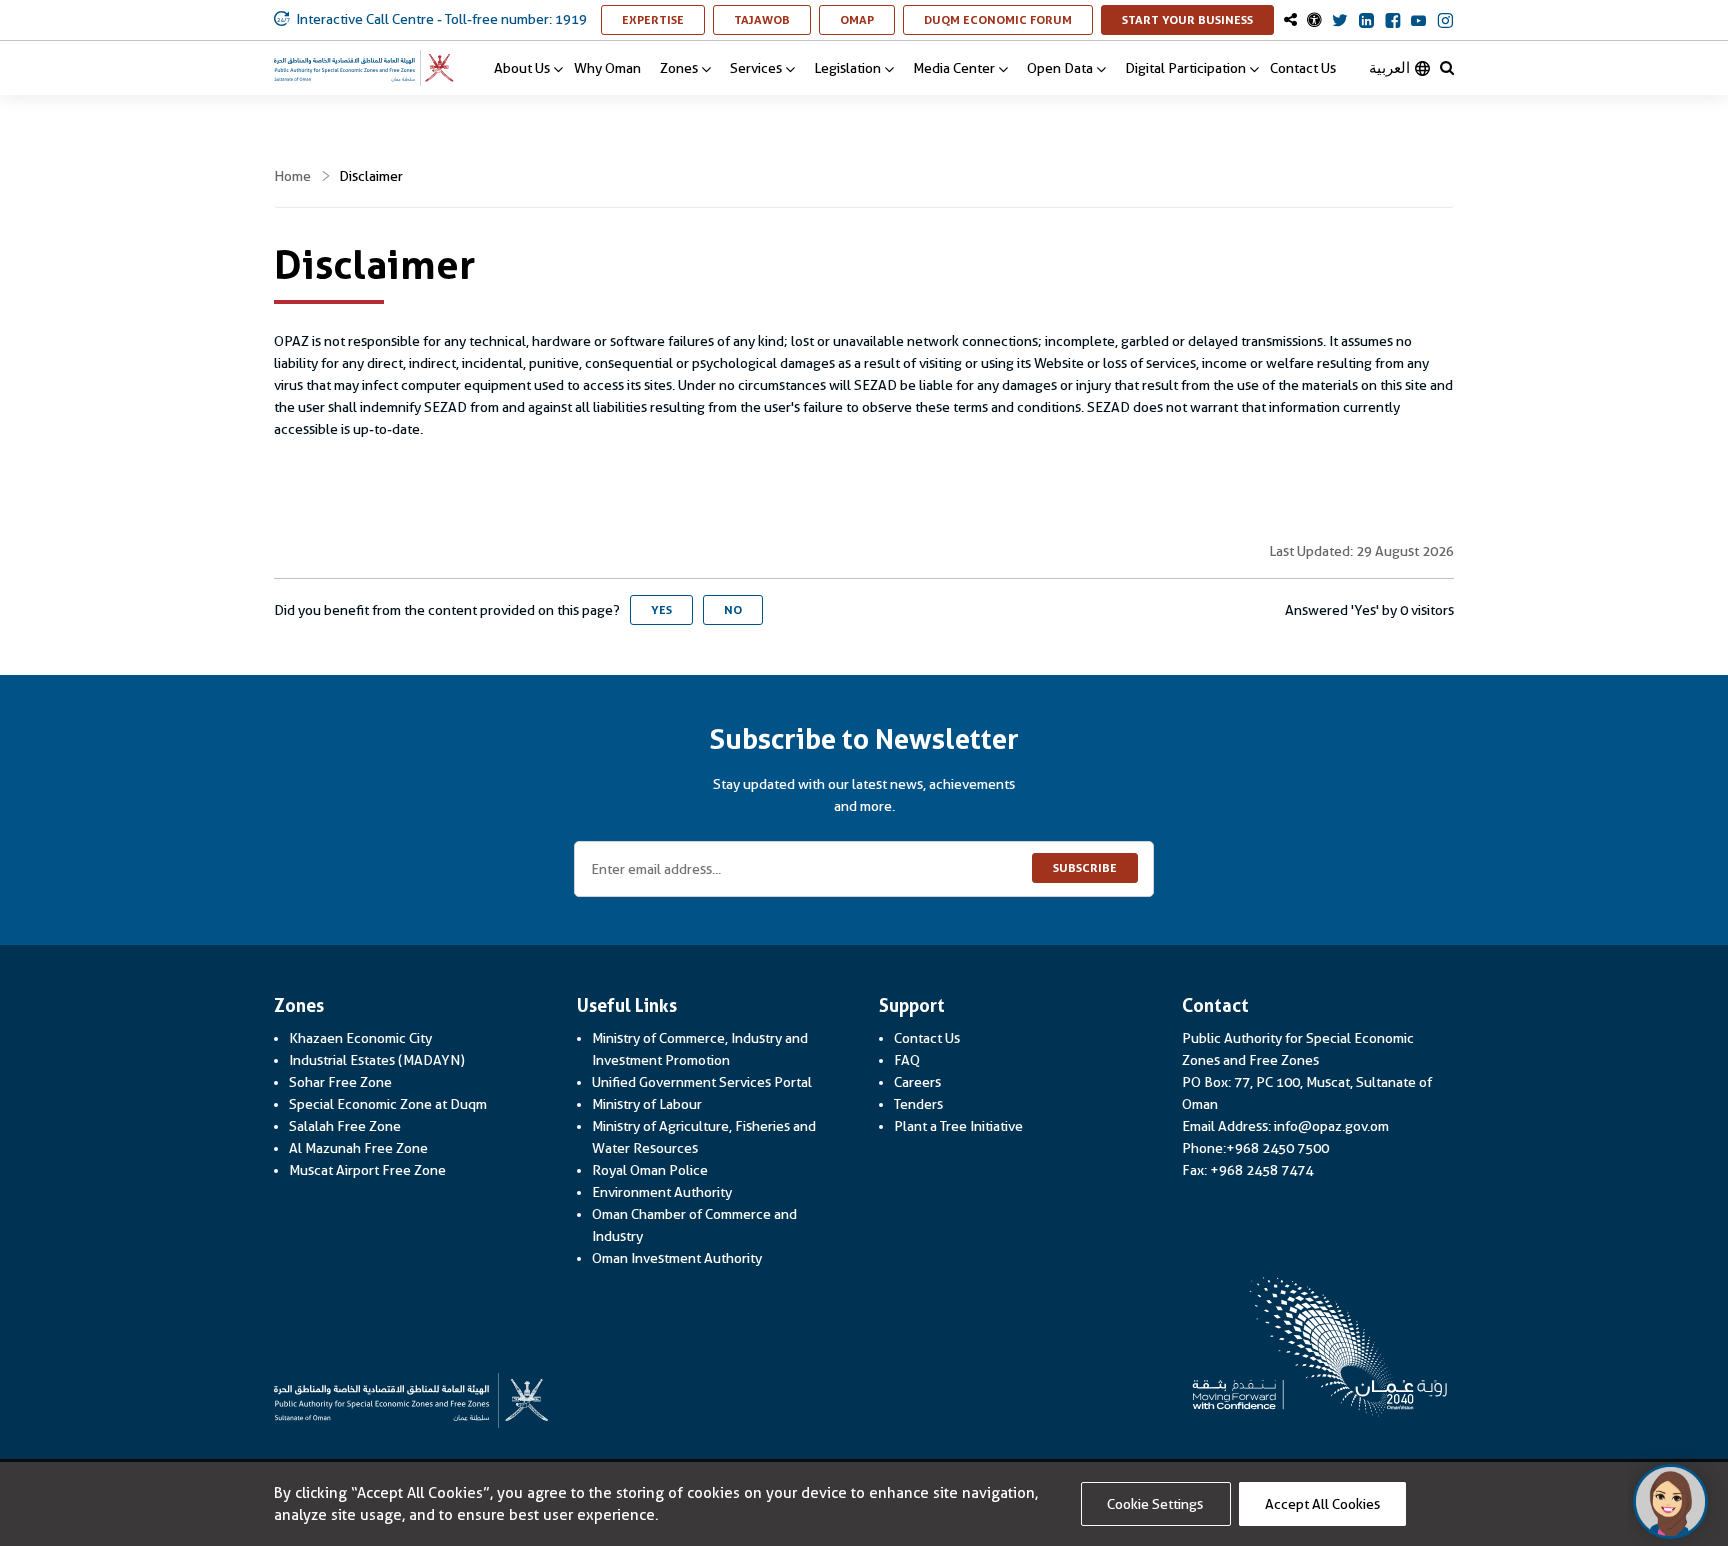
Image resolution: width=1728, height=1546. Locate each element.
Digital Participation (1185, 68)
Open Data (1060, 68)
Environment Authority (662, 1192)
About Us (522, 68)
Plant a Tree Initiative (958, 1126)
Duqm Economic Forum (1008, 19)
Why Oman (607, 68)
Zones (679, 68)
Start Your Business (1198, 19)
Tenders (918, 1104)
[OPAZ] (364, 68)
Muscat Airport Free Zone (367, 1170)
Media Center (954, 68)
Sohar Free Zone (340, 1082)
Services (756, 68)
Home (292, 176)
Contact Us (1303, 68)
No (733, 610)
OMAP (867, 19)
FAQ (907, 1060)
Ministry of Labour (647, 1104)
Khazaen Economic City (360, 1038)
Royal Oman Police (650, 1170)
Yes (661, 610)
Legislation (847, 68)
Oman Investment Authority (677, 1258)
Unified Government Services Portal (702, 1082)
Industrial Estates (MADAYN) (377, 1060)
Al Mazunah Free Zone (358, 1148)
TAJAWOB (772, 19)
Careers (917, 1082)
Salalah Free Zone (345, 1126)
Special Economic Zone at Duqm (388, 1104)
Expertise (663, 19)
